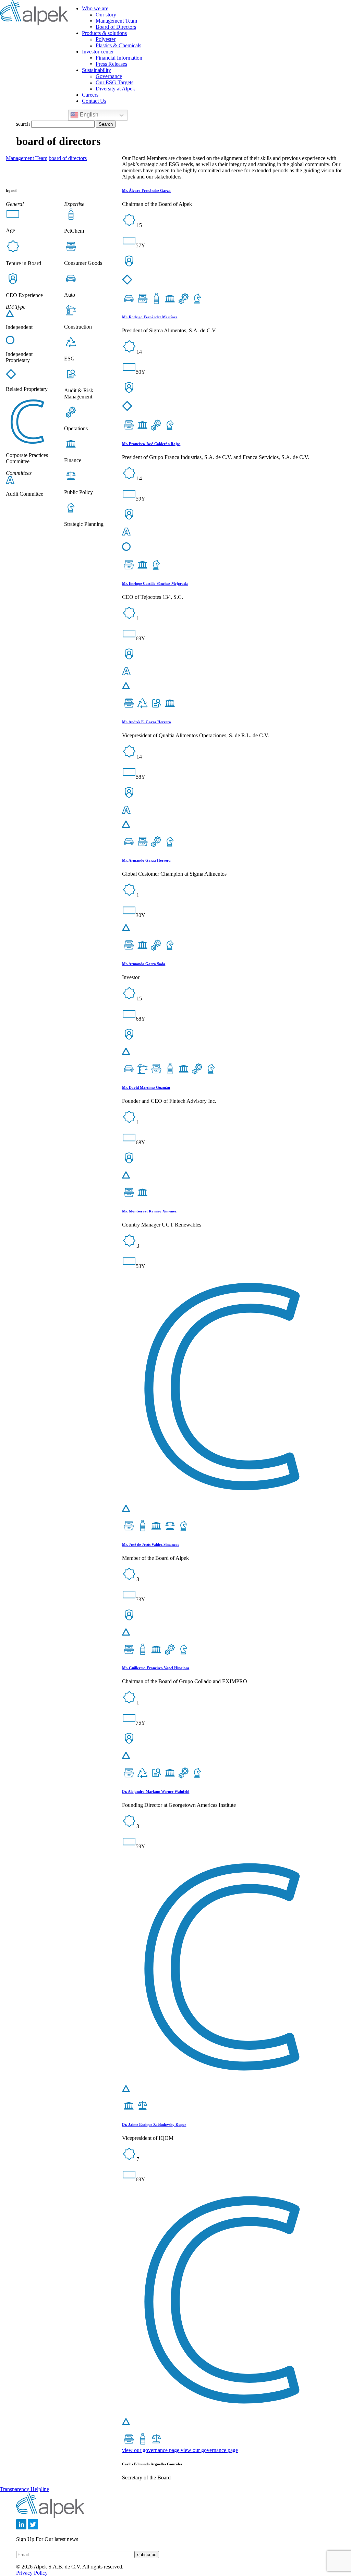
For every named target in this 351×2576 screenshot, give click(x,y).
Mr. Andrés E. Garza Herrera (147, 722)
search (23, 124)
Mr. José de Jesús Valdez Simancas (150, 1544)
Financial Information (119, 58)
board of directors (68, 158)
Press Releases (111, 64)
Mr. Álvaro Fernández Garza (146, 190)
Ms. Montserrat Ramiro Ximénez (149, 1211)
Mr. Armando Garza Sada (144, 964)
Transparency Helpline (25, 2489)
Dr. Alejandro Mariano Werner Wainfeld (156, 1791)
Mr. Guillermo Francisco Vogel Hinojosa (156, 1668)
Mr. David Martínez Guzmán (146, 1087)
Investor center (98, 52)
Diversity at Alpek (115, 89)
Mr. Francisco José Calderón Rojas (151, 444)
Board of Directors (116, 27)
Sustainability (96, 70)
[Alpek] (34, 23)
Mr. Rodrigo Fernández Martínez (150, 317)
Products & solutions (104, 33)
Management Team (116, 21)
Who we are (95, 8)
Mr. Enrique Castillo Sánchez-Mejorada (155, 583)
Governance (109, 76)
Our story (106, 15)
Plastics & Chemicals (118, 45)
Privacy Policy (32, 2573)
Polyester (106, 39)
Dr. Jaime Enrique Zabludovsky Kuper (154, 2124)
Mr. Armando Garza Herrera (146, 860)
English (88, 115)
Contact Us (94, 101)
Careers (90, 95)
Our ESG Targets (114, 82)
